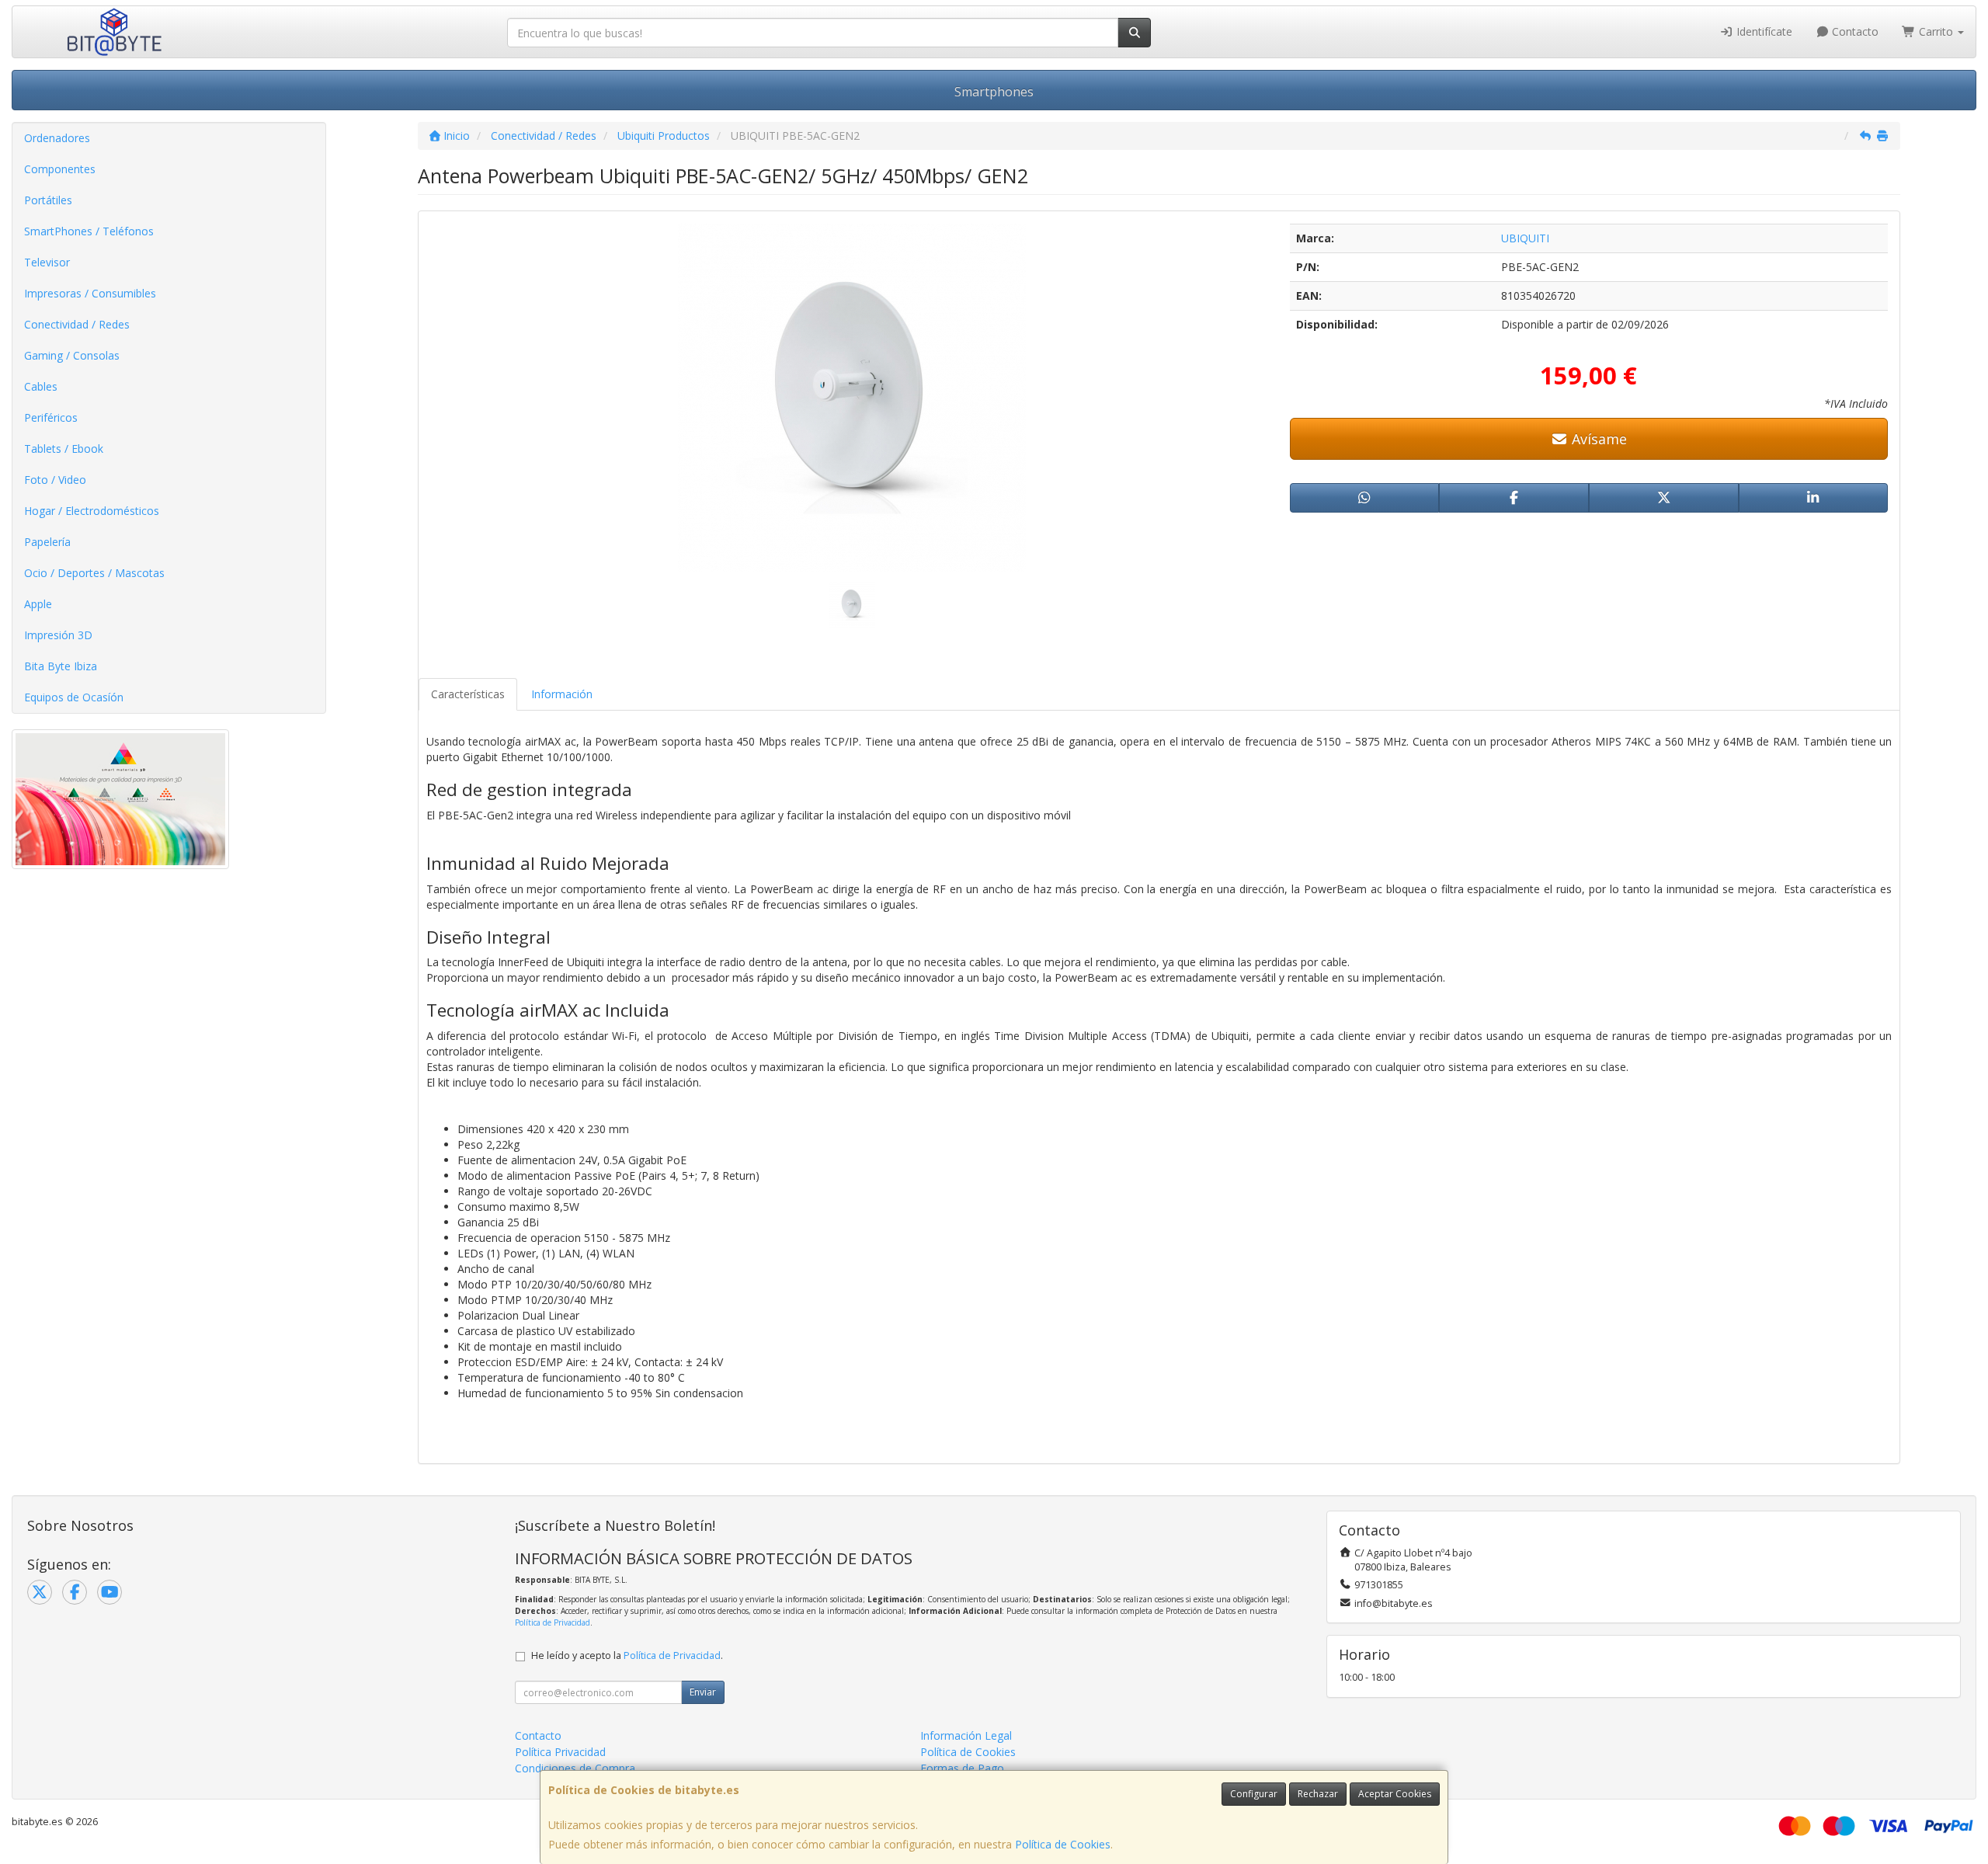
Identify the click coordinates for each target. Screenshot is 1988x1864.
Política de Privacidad (553, 1622)
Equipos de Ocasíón (74, 697)
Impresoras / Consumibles (90, 293)
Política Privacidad (560, 1752)
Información (562, 694)
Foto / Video (55, 480)
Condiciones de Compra (575, 1768)
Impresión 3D (58, 635)
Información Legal (966, 1735)
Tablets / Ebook (64, 449)
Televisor (47, 262)
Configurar (1254, 1794)
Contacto (1854, 31)
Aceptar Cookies (1395, 1794)
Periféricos (51, 417)
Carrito (1936, 31)
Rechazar (1318, 1794)
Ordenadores (57, 138)
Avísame (1597, 439)
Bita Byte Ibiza (61, 666)
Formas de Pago (962, 1768)
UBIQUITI (1525, 238)
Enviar (703, 1692)
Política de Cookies (1063, 1844)
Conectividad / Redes (77, 324)
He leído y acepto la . (627, 1655)
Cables (41, 386)
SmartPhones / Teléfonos (89, 231)
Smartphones (994, 92)
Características (468, 694)
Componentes (60, 169)
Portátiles (48, 200)
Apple (38, 604)
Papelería (47, 542)
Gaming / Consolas (72, 355)
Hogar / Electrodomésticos (92, 511)
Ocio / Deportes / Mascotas (94, 573)
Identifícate (1763, 31)
